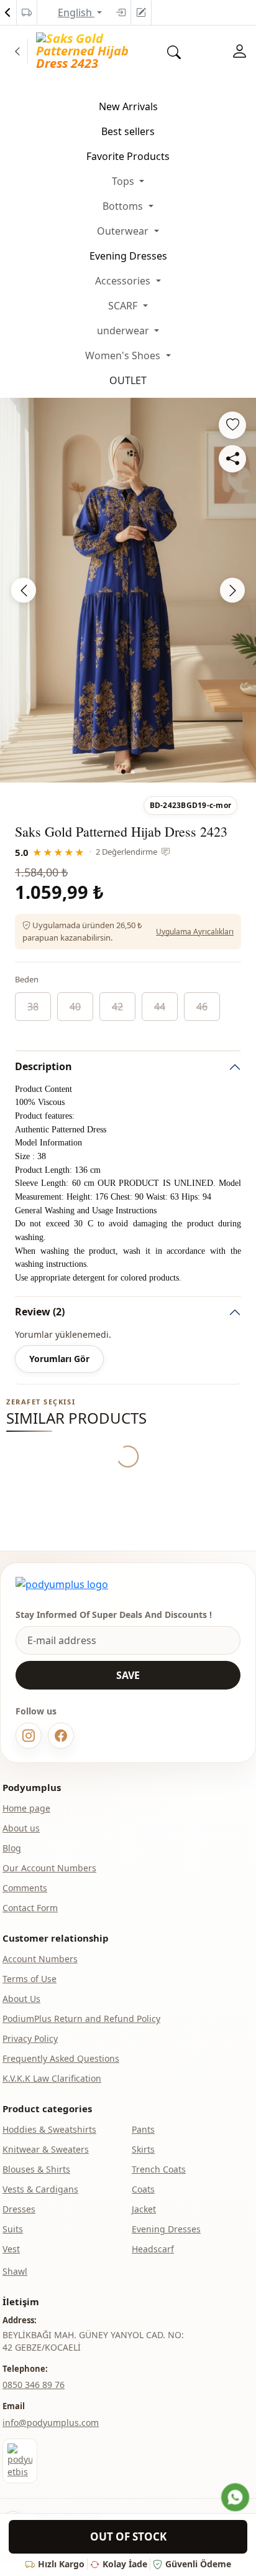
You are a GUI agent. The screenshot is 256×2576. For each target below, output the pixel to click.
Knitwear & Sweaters (46, 2149)
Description (43, 1066)
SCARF (124, 306)
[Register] (141, 12)
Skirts (143, 2149)
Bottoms (124, 206)
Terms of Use (30, 1979)
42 (117, 1007)
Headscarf (153, 2249)
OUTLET (128, 380)
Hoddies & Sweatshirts (49, 2129)
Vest (11, 2249)
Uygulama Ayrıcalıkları (195, 932)
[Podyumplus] (62, 1584)
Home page (26, 1808)
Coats (143, 2189)
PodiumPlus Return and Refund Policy (81, 2019)
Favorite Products (128, 156)
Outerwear (124, 231)
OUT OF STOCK (128, 2536)
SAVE (128, 1675)
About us (21, 1828)
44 (160, 1007)
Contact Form (30, 1908)
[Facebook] (61, 1736)
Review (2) (40, 1312)
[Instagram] (29, 1736)
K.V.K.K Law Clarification (52, 2078)
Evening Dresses (128, 256)
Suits (13, 2229)
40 (75, 1007)
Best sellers (128, 131)
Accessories (124, 281)
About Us (21, 1999)
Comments (25, 1888)
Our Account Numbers (49, 1868)
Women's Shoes (124, 355)
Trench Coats (159, 2169)
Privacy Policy (30, 2038)
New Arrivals (128, 106)
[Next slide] (232, 590)
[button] (123, 772)
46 (202, 1007)
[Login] (121, 12)
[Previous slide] (24, 590)
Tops (124, 181)
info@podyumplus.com (51, 2423)
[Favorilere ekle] (232, 425)
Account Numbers (40, 1959)
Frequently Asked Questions (61, 2058)
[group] (128, 590)
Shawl (15, 2271)
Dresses (19, 2209)
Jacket (144, 2209)
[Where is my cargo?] (27, 12)
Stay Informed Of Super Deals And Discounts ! (114, 1615)
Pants (143, 2129)
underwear (124, 331)
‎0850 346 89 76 (34, 2385)
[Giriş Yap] (240, 51)
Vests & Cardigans (40, 2189)
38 (33, 1007)
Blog (12, 1848)
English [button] (76, 12)
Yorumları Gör (59, 1359)
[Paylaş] (232, 459)
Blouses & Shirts (36, 2169)
